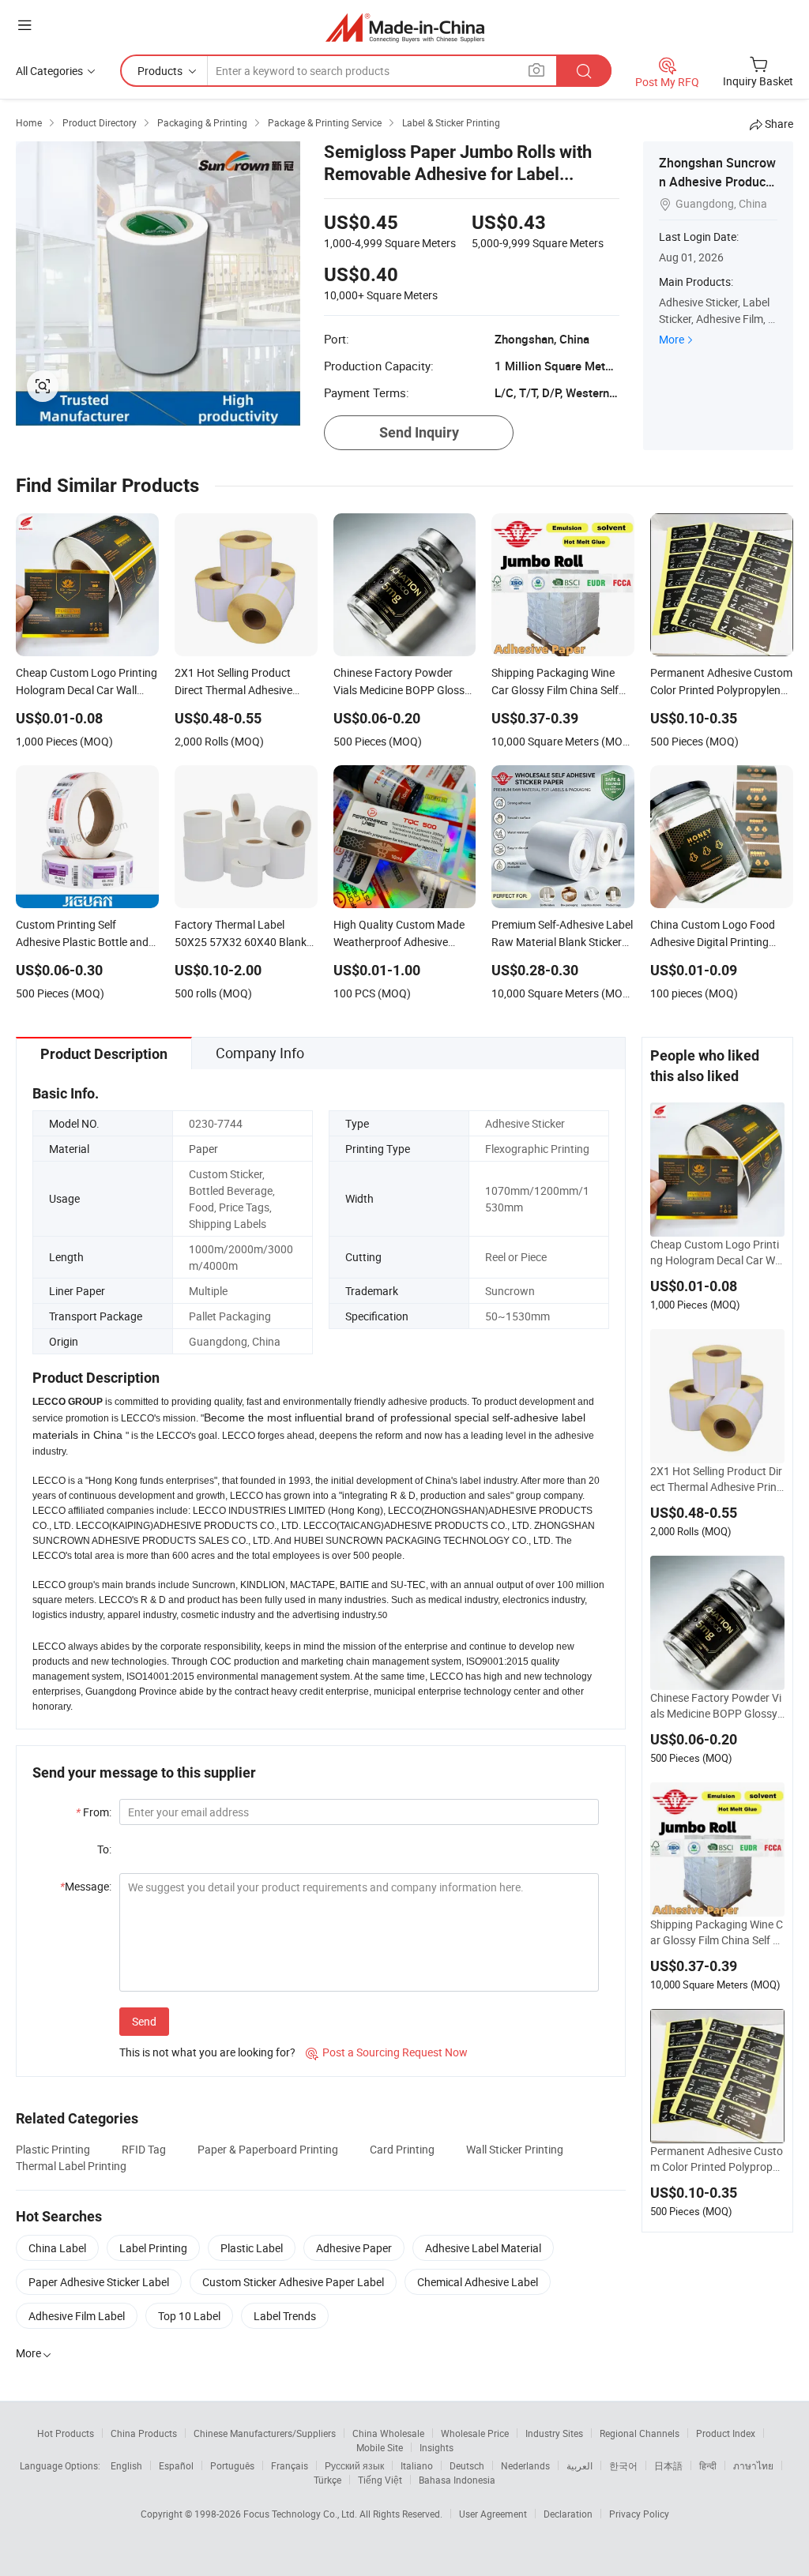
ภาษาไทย (753, 2465)
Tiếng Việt (380, 2480)
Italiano (417, 2465)
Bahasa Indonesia (457, 2480)
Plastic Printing (53, 2149)
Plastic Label (252, 2248)
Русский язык (354, 2465)
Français (290, 2465)
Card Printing (402, 2149)
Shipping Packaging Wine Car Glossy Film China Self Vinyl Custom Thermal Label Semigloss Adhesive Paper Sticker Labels (717, 1932)
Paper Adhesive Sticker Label (99, 2282)
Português (232, 2465)
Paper (203, 1149)
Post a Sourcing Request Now (387, 2052)
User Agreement (493, 2514)
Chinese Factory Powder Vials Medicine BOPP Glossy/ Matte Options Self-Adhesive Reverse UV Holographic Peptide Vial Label (717, 1706)
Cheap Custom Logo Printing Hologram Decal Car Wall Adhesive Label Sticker (717, 1252)
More (672, 339)
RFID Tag (144, 2149)
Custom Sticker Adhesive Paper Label (293, 2282)
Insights (436, 2447)
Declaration (568, 2514)
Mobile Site (380, 2447)
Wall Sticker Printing (515, 2149)
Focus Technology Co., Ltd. (301, 2514)
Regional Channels (640, 2433)
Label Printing (153, 2248)
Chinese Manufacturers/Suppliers (265, 2433)
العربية (579, 2465)
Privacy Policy (639, 2514)
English (126, 2465)
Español (176, 2465)
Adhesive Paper (354, 2248)
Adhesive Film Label (77, 2316)
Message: (86, 1886)
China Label (57, 2248)
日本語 (668, 2465)
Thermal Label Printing (71, 2166)
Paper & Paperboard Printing (268, 2149)
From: (94, 1812)
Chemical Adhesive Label (478, 2282)
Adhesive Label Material (483, 2248)
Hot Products (66, 2433)
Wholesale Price (475, 2433)
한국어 (623, 2465)
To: (104, 1849)
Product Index (726, 2433)
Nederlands (525, 2465)
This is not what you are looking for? (207, 2052)
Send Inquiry (419, 432)
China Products (144, 2433)
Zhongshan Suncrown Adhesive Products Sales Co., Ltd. (717, 182)
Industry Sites (554, 2433)
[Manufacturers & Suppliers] (405, 27)
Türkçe (327, 2480)
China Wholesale (388, 2433)
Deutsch (467, 2465)
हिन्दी (708, 2465)
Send (144, 2021)
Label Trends (285, 2316)
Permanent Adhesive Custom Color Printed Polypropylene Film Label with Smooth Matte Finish (717, 2159)
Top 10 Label (189, 2316)
